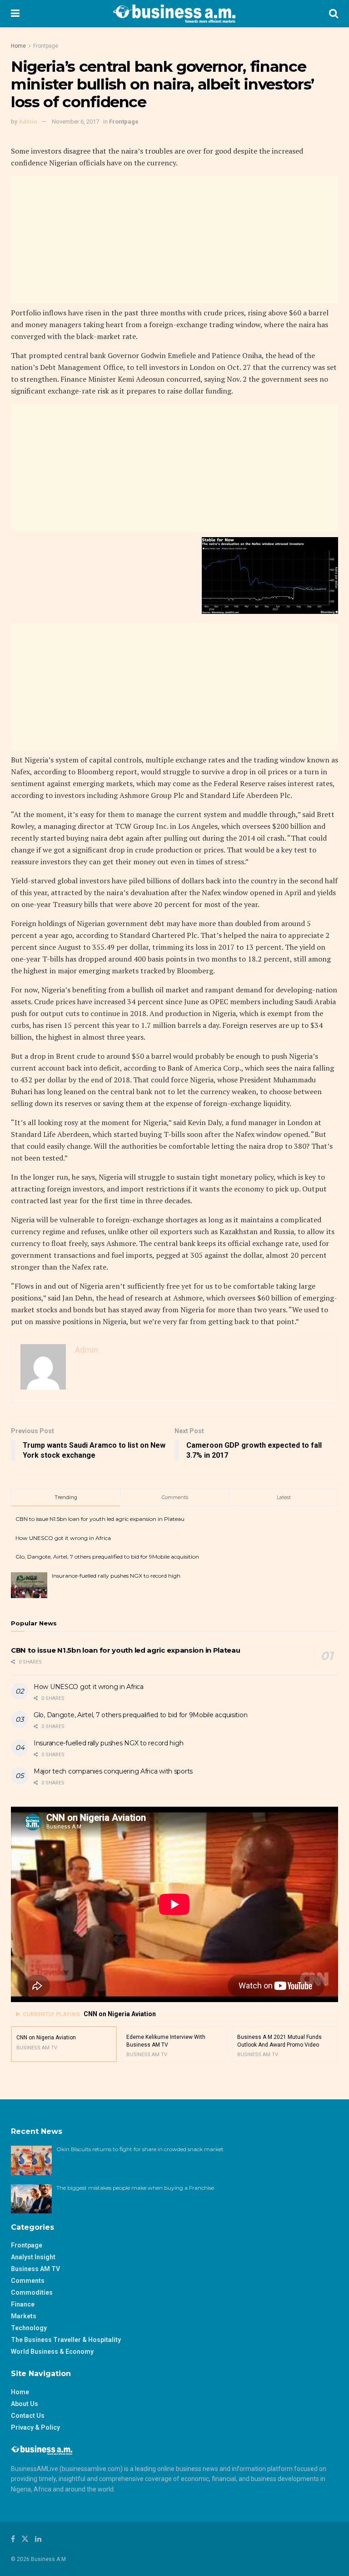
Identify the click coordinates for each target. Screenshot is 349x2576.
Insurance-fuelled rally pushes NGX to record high (116, 1576)
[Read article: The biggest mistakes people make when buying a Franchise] (31, 2199)
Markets (24, 2316)
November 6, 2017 (75, 122)
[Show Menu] (15, 14)
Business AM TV (35, 2269)
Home (18, 46)
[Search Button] (334, 14)
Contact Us (28, 2416)
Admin (28, 122)
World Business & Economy (52, 2352)
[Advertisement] (174, 239)
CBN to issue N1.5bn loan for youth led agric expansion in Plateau (100, 1519)
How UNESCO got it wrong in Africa (63, 1538)
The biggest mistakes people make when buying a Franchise (135, 2188)
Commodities (32, 2292)
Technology (29, 2328)
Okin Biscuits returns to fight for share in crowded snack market (140, 2149)
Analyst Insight (33, 2257)
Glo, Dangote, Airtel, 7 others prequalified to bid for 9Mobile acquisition (107, 1557)
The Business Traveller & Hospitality (66, 2340)
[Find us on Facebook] (13, 2539)
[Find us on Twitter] (25, 2539)
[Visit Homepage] (174, 14)
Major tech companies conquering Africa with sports (113, 1771)
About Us (25, 2404)
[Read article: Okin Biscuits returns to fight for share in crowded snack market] (31, 2160)
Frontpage (46, 46)
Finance (23, 2304)
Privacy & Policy (35, 2427)
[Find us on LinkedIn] (38, 2539)
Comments (28, 2281)
